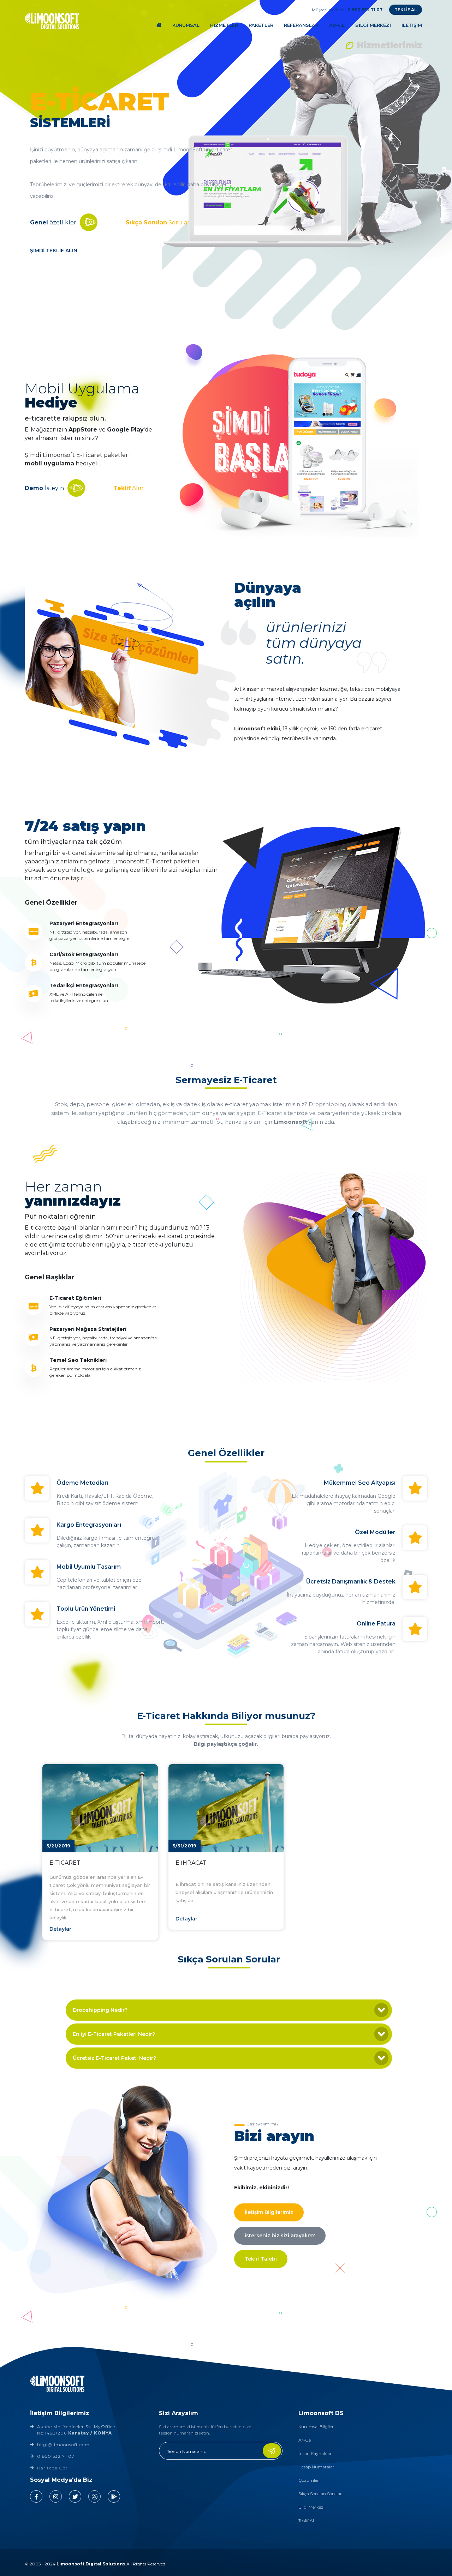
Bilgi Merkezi (311, 2507)
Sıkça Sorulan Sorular (320, 2494)
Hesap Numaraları (317, 2467)
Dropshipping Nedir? (100, 2010)
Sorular (158, 222)
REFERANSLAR (301, 25)
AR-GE (337, 25)
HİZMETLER (224, 25)
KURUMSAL (186, 25)
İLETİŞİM (412, 25)
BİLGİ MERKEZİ (373, 25)
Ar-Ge (305, 2440)
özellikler (53, 222)
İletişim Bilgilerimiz (269, 2212)
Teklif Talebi (261, 2259)
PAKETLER (261, 25)
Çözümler (309, 2480)
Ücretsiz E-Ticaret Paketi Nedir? (114, 2058)
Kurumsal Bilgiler (316, 2427)
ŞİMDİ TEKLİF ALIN (54, 251)
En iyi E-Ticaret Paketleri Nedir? (114, 2034)
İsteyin (44, 488)
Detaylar (60, 1929)
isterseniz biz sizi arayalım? (280, 2236)
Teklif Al (306, 2520)
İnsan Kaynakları (316, 2453)
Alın (128, 488)
